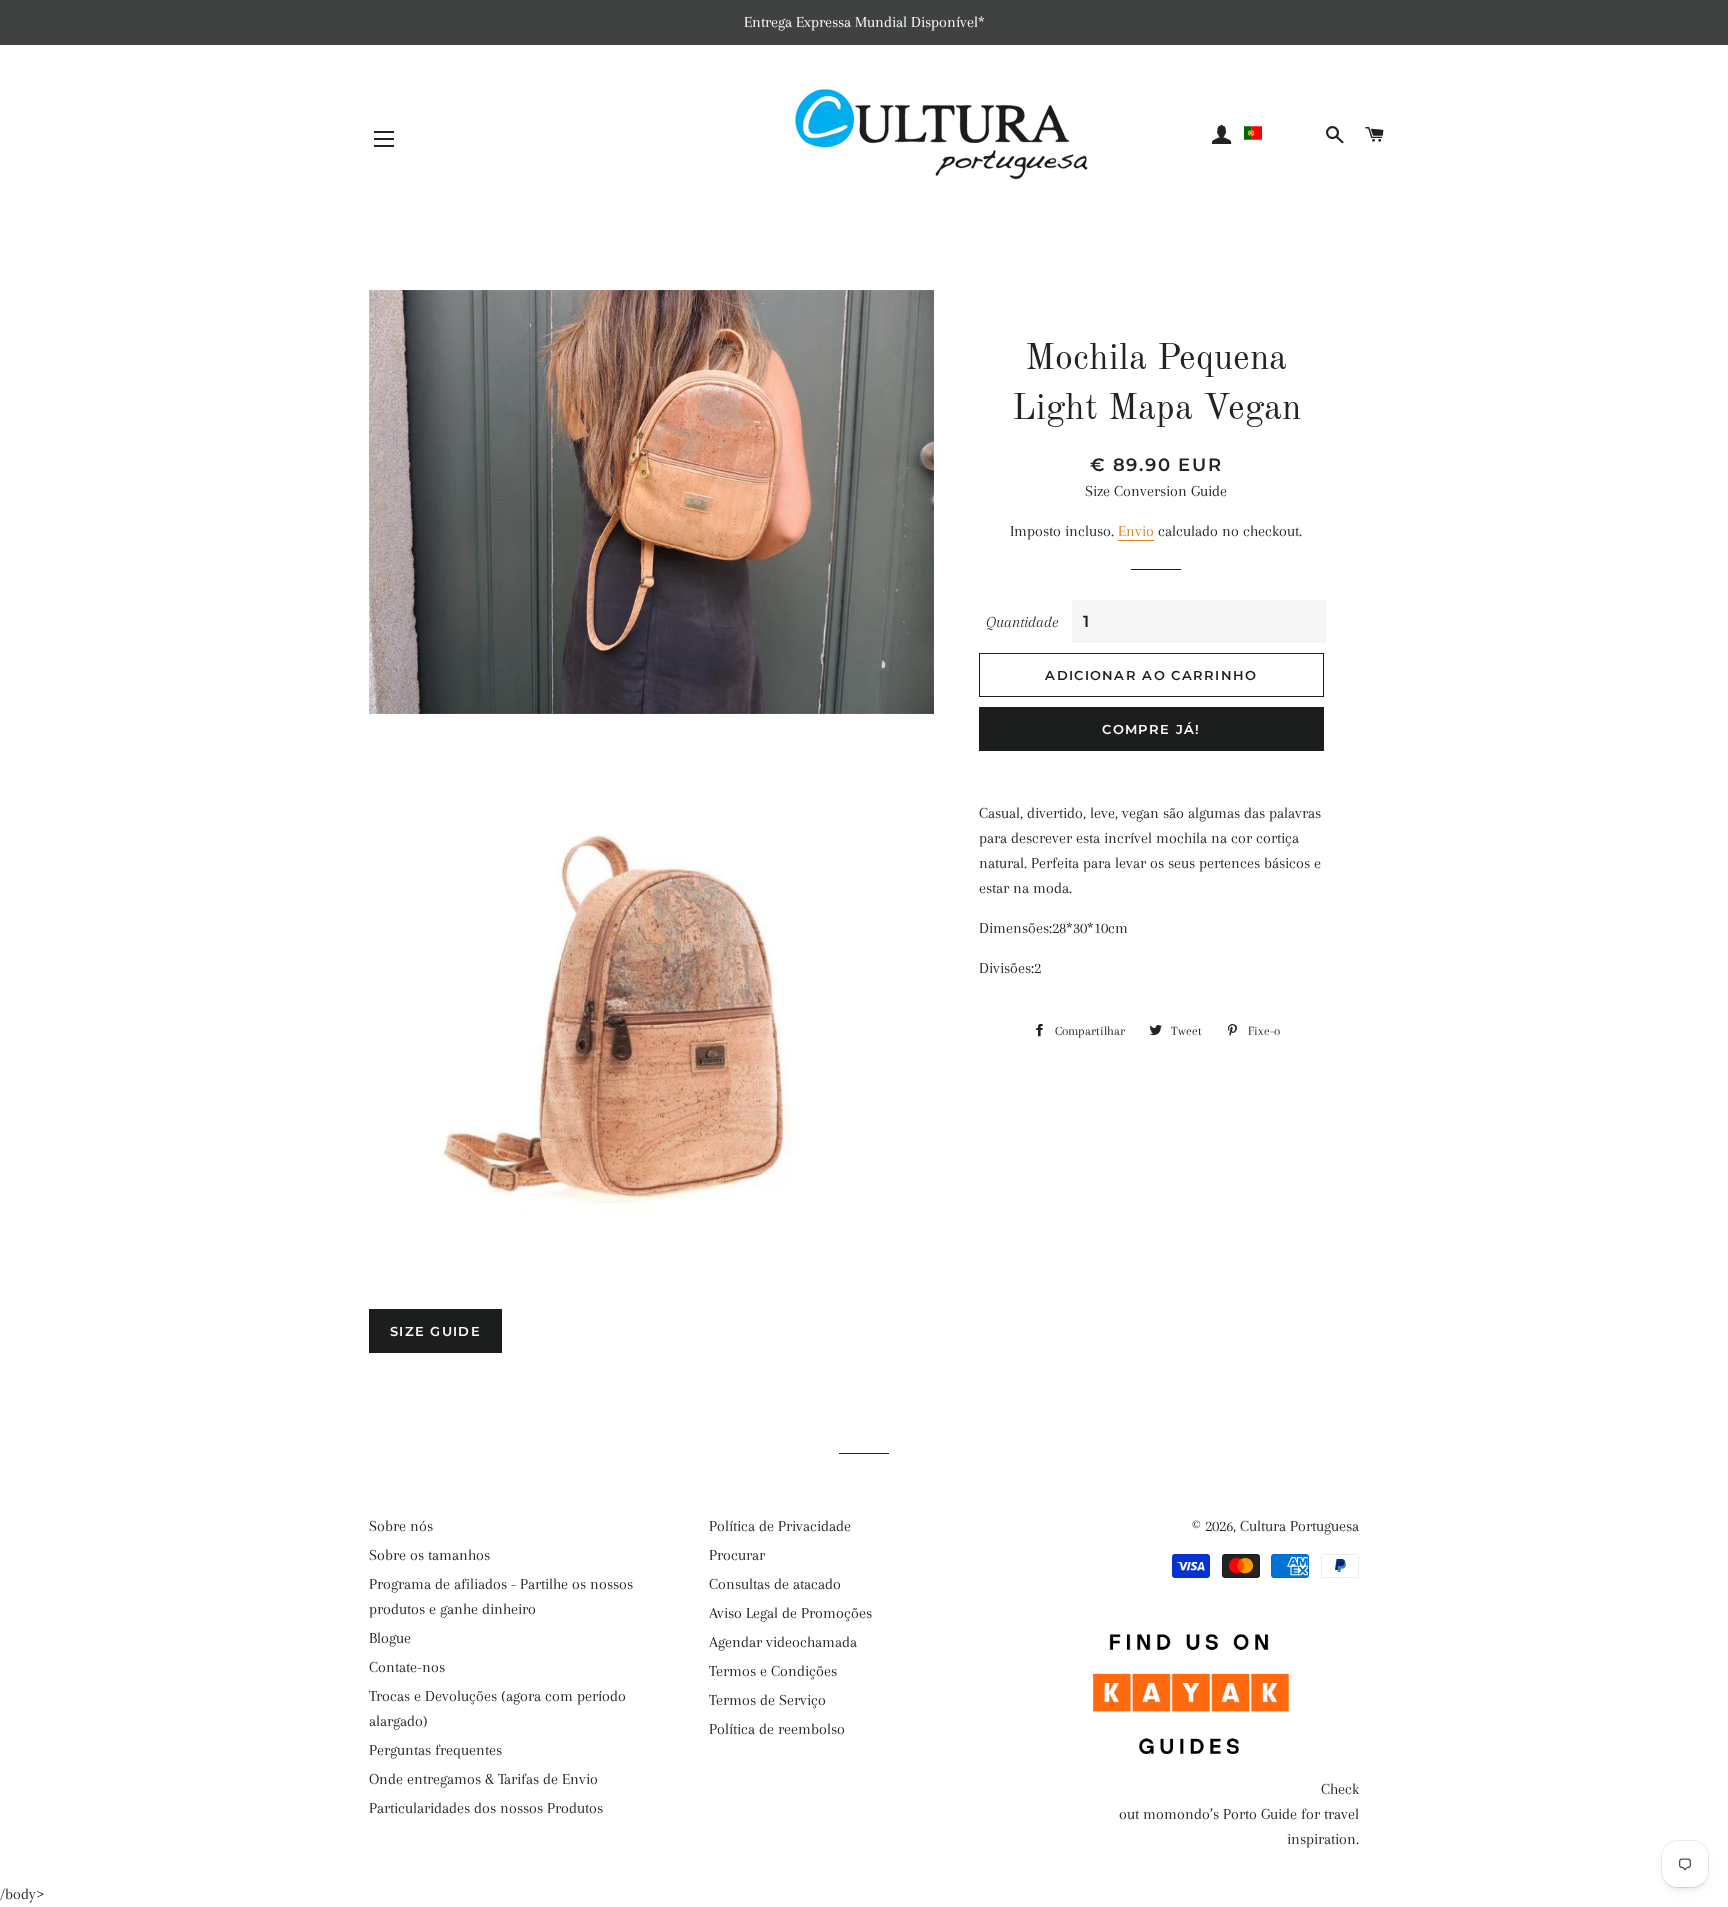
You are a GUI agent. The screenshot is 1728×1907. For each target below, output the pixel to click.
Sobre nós (401, 1526)
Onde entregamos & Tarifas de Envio (483, 1779)
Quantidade (1022, 622)
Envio (1136, 531)
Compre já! (1151, 729)
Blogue (390, 1638)
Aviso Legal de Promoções (790, 1613)
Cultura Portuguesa (1299, 1526)
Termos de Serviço (767, 1700)
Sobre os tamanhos (429, 1555)
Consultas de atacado (775, 1584)
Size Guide (435, 1331)
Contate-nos (407, 1667)
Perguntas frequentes (435, 1750)
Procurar (737, 1555)
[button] (1281, 133)
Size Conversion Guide (1156, 491)
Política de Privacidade (780, 1526)
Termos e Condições (773, 1671)
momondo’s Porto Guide (1220, 1814)
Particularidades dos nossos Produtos (486, 1808)
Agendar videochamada (783, 1642)
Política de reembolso (777, 1729)
